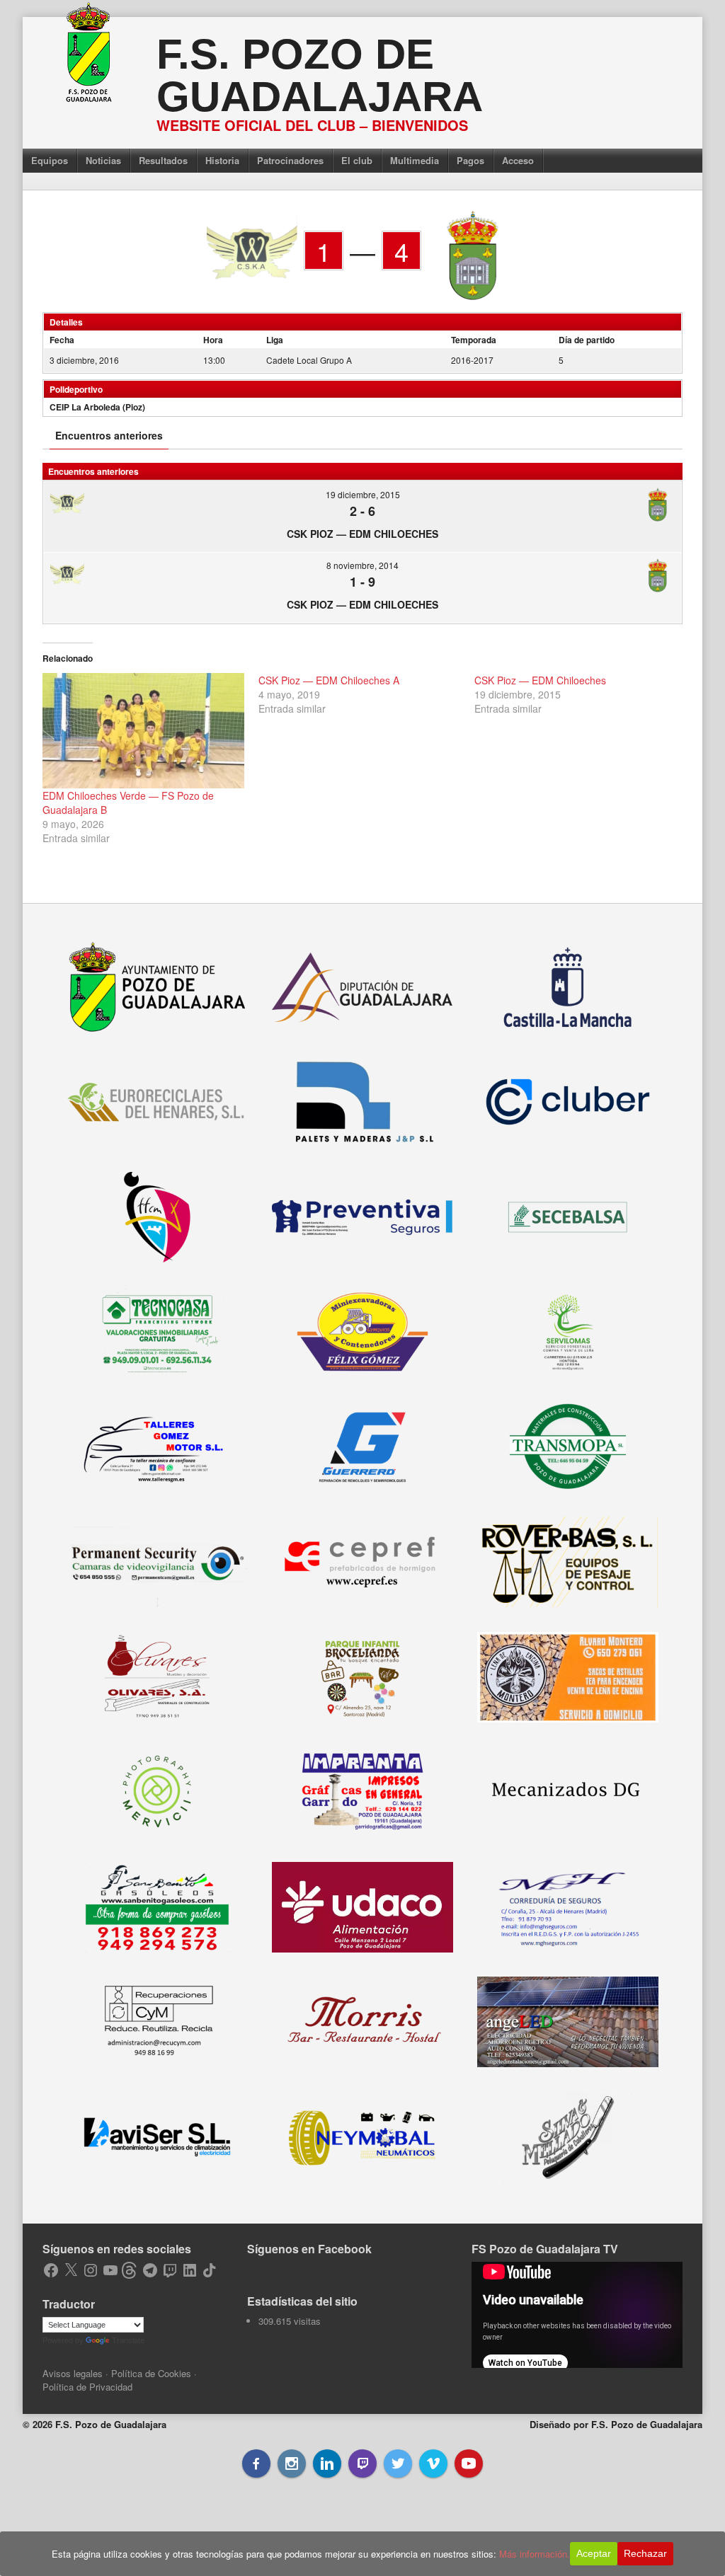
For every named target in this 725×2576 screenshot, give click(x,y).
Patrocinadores (290, 160)
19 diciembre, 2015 (363, 494)
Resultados (163, 160)
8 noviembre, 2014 (362, 565)
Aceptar (594, 2553)
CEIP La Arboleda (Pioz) (97, 407)
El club (357, 160)
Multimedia (415, 160)
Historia (222, 160)
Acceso (518, 160)
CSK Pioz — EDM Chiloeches (362, 534)
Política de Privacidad (87, 2387)
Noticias (103, 160)
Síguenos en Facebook (309, 2249)
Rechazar (645, 2553)
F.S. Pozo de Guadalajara (320, 75)
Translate (128, 2340)
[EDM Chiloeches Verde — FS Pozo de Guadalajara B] (143, 731)
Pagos (470, 160)
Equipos (50, 160)
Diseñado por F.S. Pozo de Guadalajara (616, 2424)
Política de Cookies (151, 2373)
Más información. (535, 2554)
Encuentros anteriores (109, 435)
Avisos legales (73, 2373)
